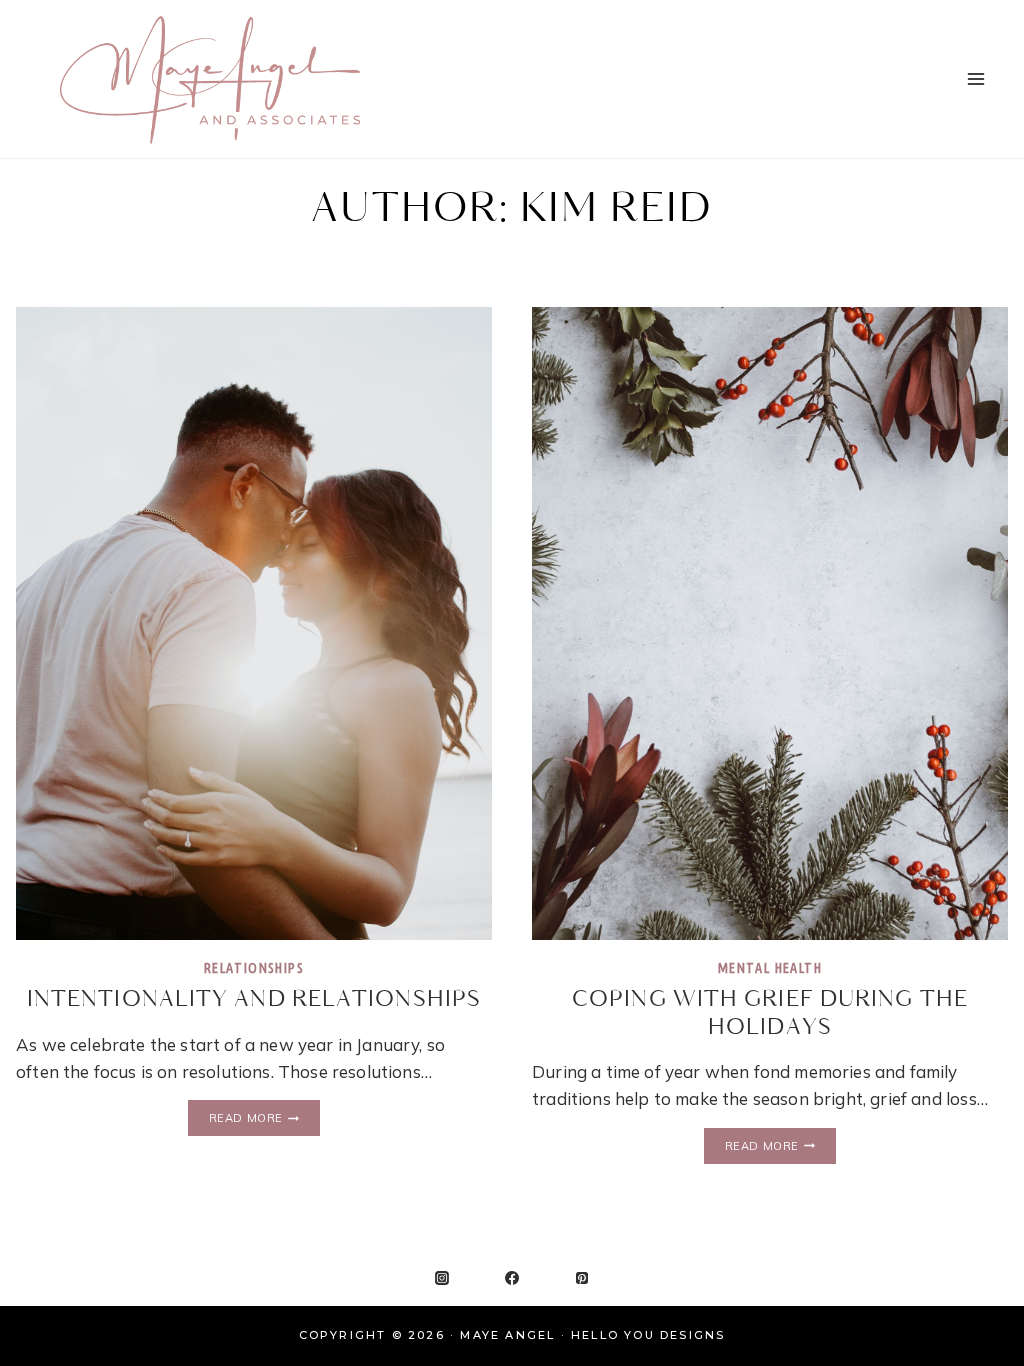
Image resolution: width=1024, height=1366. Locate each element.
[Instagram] (442, 1278)
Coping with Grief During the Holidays (770, 1013)
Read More (264, 1119)
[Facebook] (512, 1278)
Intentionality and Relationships (254, 999)
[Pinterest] (582, 1278)
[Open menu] (975, 78)
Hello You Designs (648, 1335)
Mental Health (770, 968)
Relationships (254, 968)
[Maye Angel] (210, 79)
